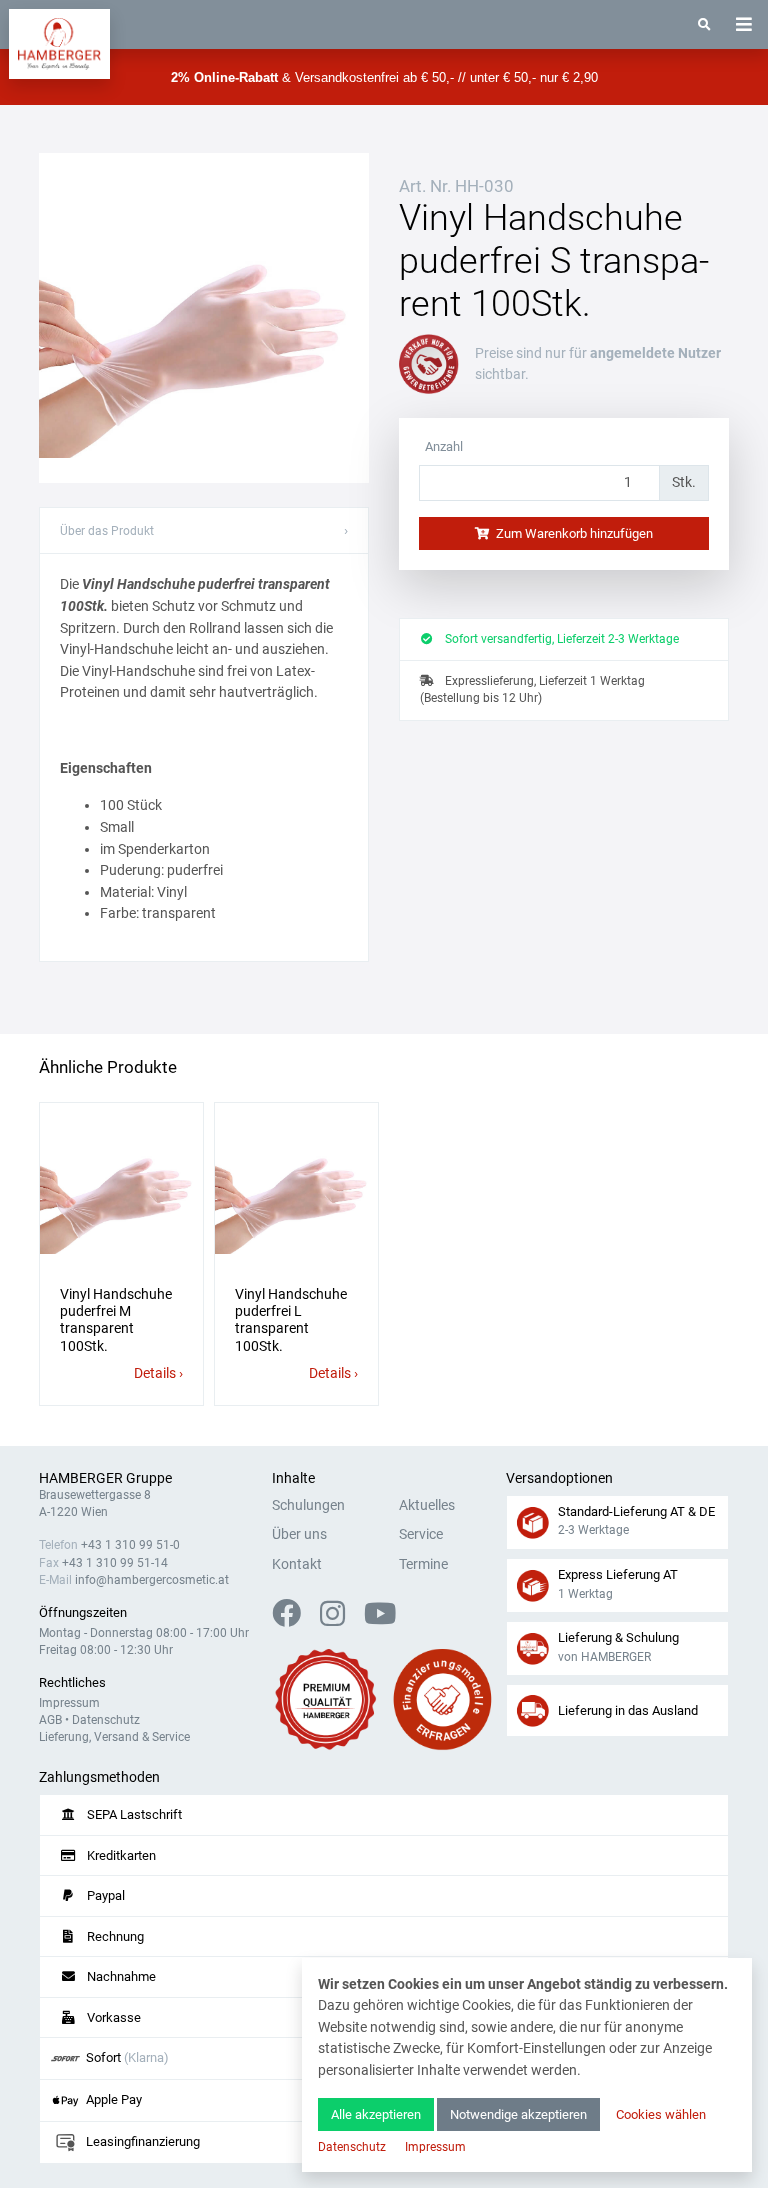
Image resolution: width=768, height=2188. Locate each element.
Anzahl (444, 446)
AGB (50, 1720)
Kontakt (297, 1564)
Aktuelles (427, 1505)
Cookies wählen (661, 2114)
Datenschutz (106, 1720)
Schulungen (308, 1505)
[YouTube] (380, 1619)
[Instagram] (340, 1619)
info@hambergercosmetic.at (152, 1580)
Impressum (69, 1703)
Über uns (299, 1534)
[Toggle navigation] (744, 24)
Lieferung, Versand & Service (114, 1737)
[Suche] (704, 24)
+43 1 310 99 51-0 (130, 1545)
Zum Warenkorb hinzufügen (573, 533)
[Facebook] (294, 1619)
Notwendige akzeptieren (518, 2114)
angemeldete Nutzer (655, 353)
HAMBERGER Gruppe (105, 1478)
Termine (423, 1564)
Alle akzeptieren (376, 2114)
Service (421, 1534)
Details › (158, 1373)
